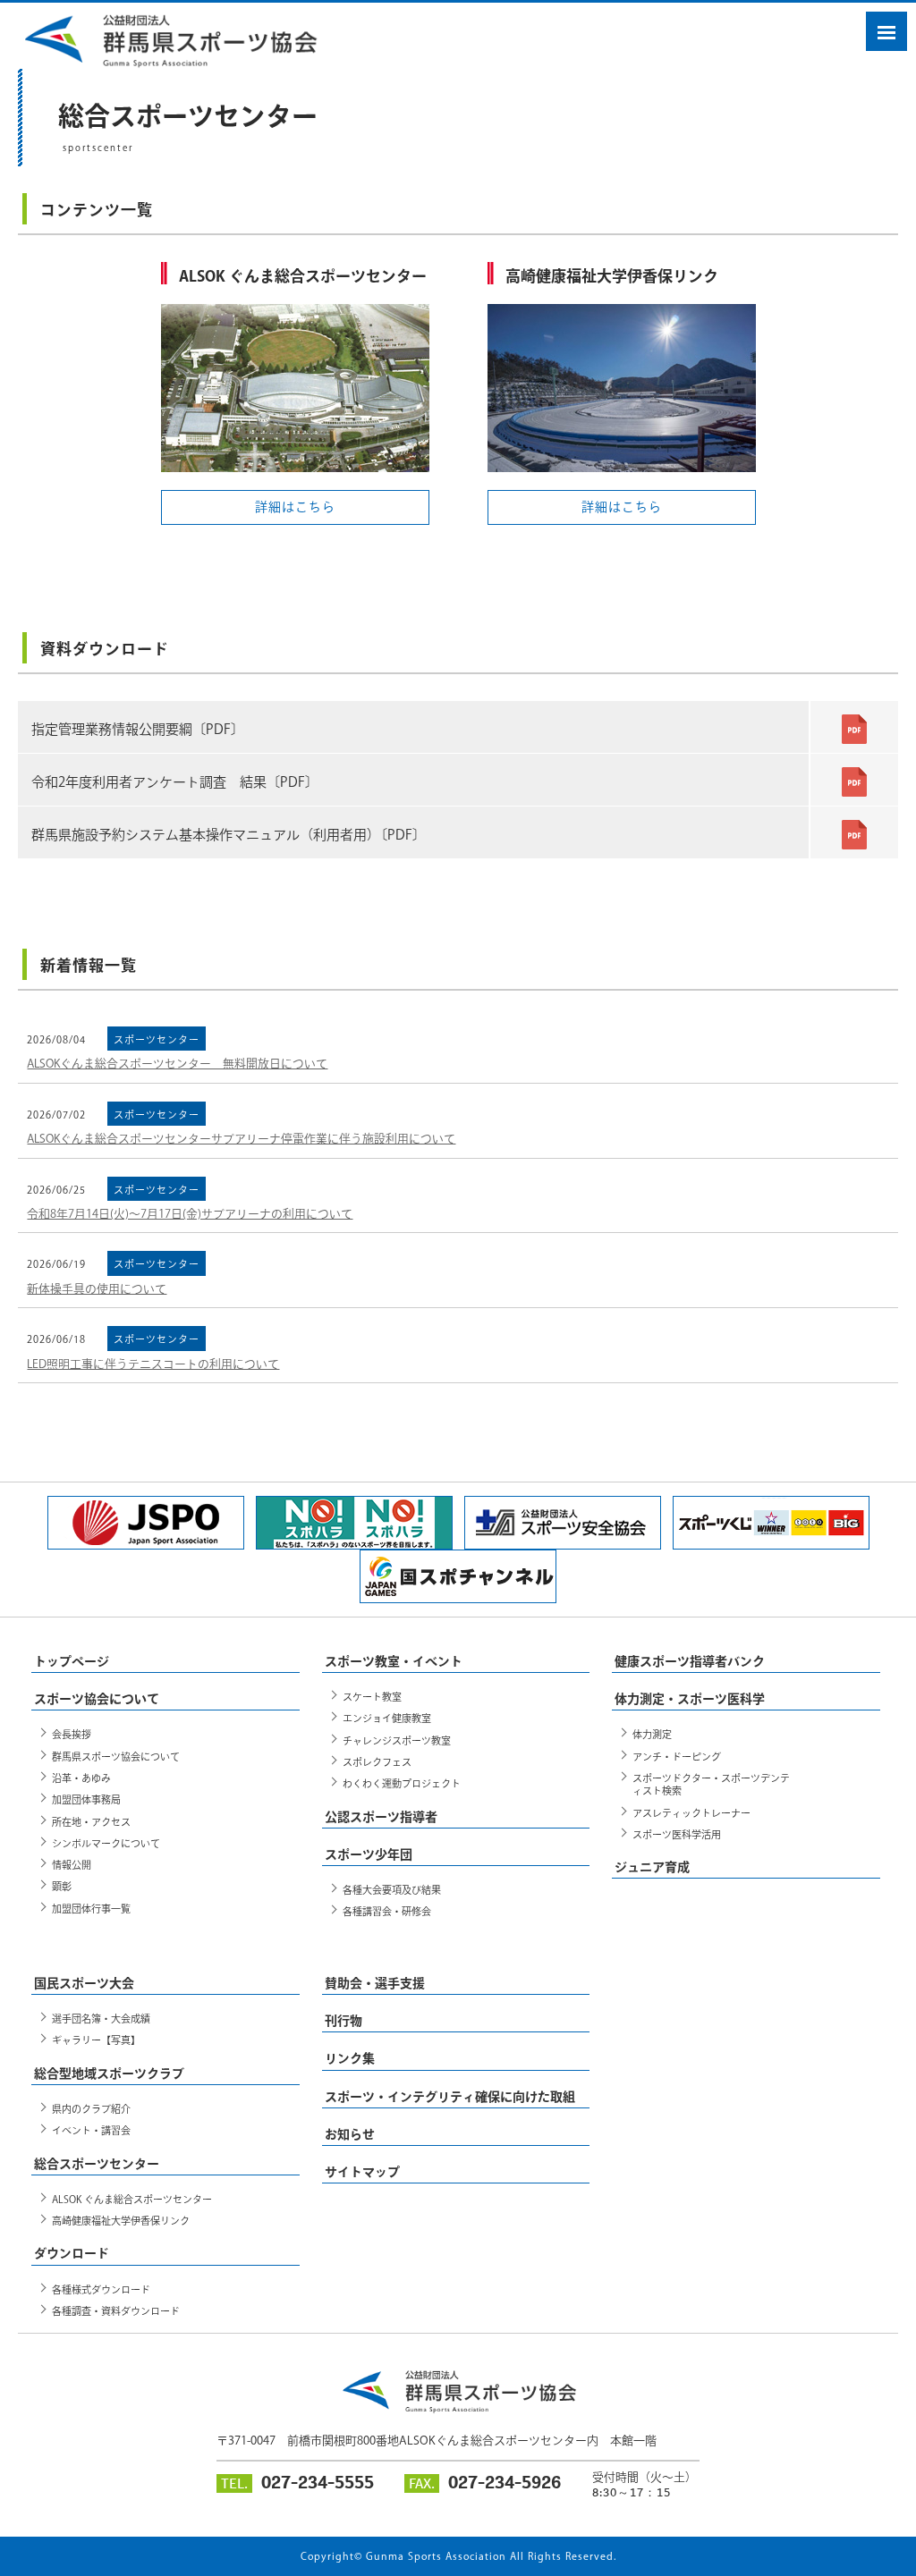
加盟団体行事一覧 (91, 1909)
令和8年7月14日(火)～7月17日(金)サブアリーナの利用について (190, 1214)
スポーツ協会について (97, 1699)
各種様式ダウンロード (101, 2289)
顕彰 (62, 1886)
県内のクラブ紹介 (91, 2109)
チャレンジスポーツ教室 (397, 1740)
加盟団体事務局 (86, 1799)
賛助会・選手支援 (375, 1983)
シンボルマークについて (106, 1843)
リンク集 (350, 2058)
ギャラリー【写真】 (96, 2040)
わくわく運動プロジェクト (402, 1783)
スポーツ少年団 (369, 1854)
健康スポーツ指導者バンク (690, 1661)
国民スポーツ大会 (84, 1983)
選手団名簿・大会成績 (101, 2019)
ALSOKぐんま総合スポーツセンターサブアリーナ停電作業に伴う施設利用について (241, 1139)
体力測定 (652, 1734)
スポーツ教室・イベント (394, 1661)
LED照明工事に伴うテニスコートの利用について (153, 1364)
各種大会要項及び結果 (392, 1890)
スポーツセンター (157, 1039)
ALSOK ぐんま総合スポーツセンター (132, 2199)
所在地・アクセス (91, 1822)
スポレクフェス (377, 1762)
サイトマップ (362, 2172)
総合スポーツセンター (97, 2164)
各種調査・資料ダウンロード (116, 2311)
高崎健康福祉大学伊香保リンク (121, 2221)
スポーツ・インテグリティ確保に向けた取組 (450, 2097)
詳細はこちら (295, 507)
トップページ (72, 1661)
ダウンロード (72, 2253)
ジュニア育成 (652, 1867)
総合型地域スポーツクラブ (109, 2073)
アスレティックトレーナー (691, 1813)
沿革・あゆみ (81, 1778)
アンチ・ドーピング (677, 1757)
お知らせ (350, 2134)
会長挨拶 (72, 1734)
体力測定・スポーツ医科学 (690, 1699)
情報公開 (72, 1865)
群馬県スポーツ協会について (116, 1757)
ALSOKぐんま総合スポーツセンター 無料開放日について (177, 1064)
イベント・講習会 (91, 2130)
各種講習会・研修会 (387, 1911)
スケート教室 (372, 1697)
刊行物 (343, 2021)
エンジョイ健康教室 (387, 1718)
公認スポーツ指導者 (381, 1817)
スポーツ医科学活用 (677, 1834)
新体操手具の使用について (97, 1289)
